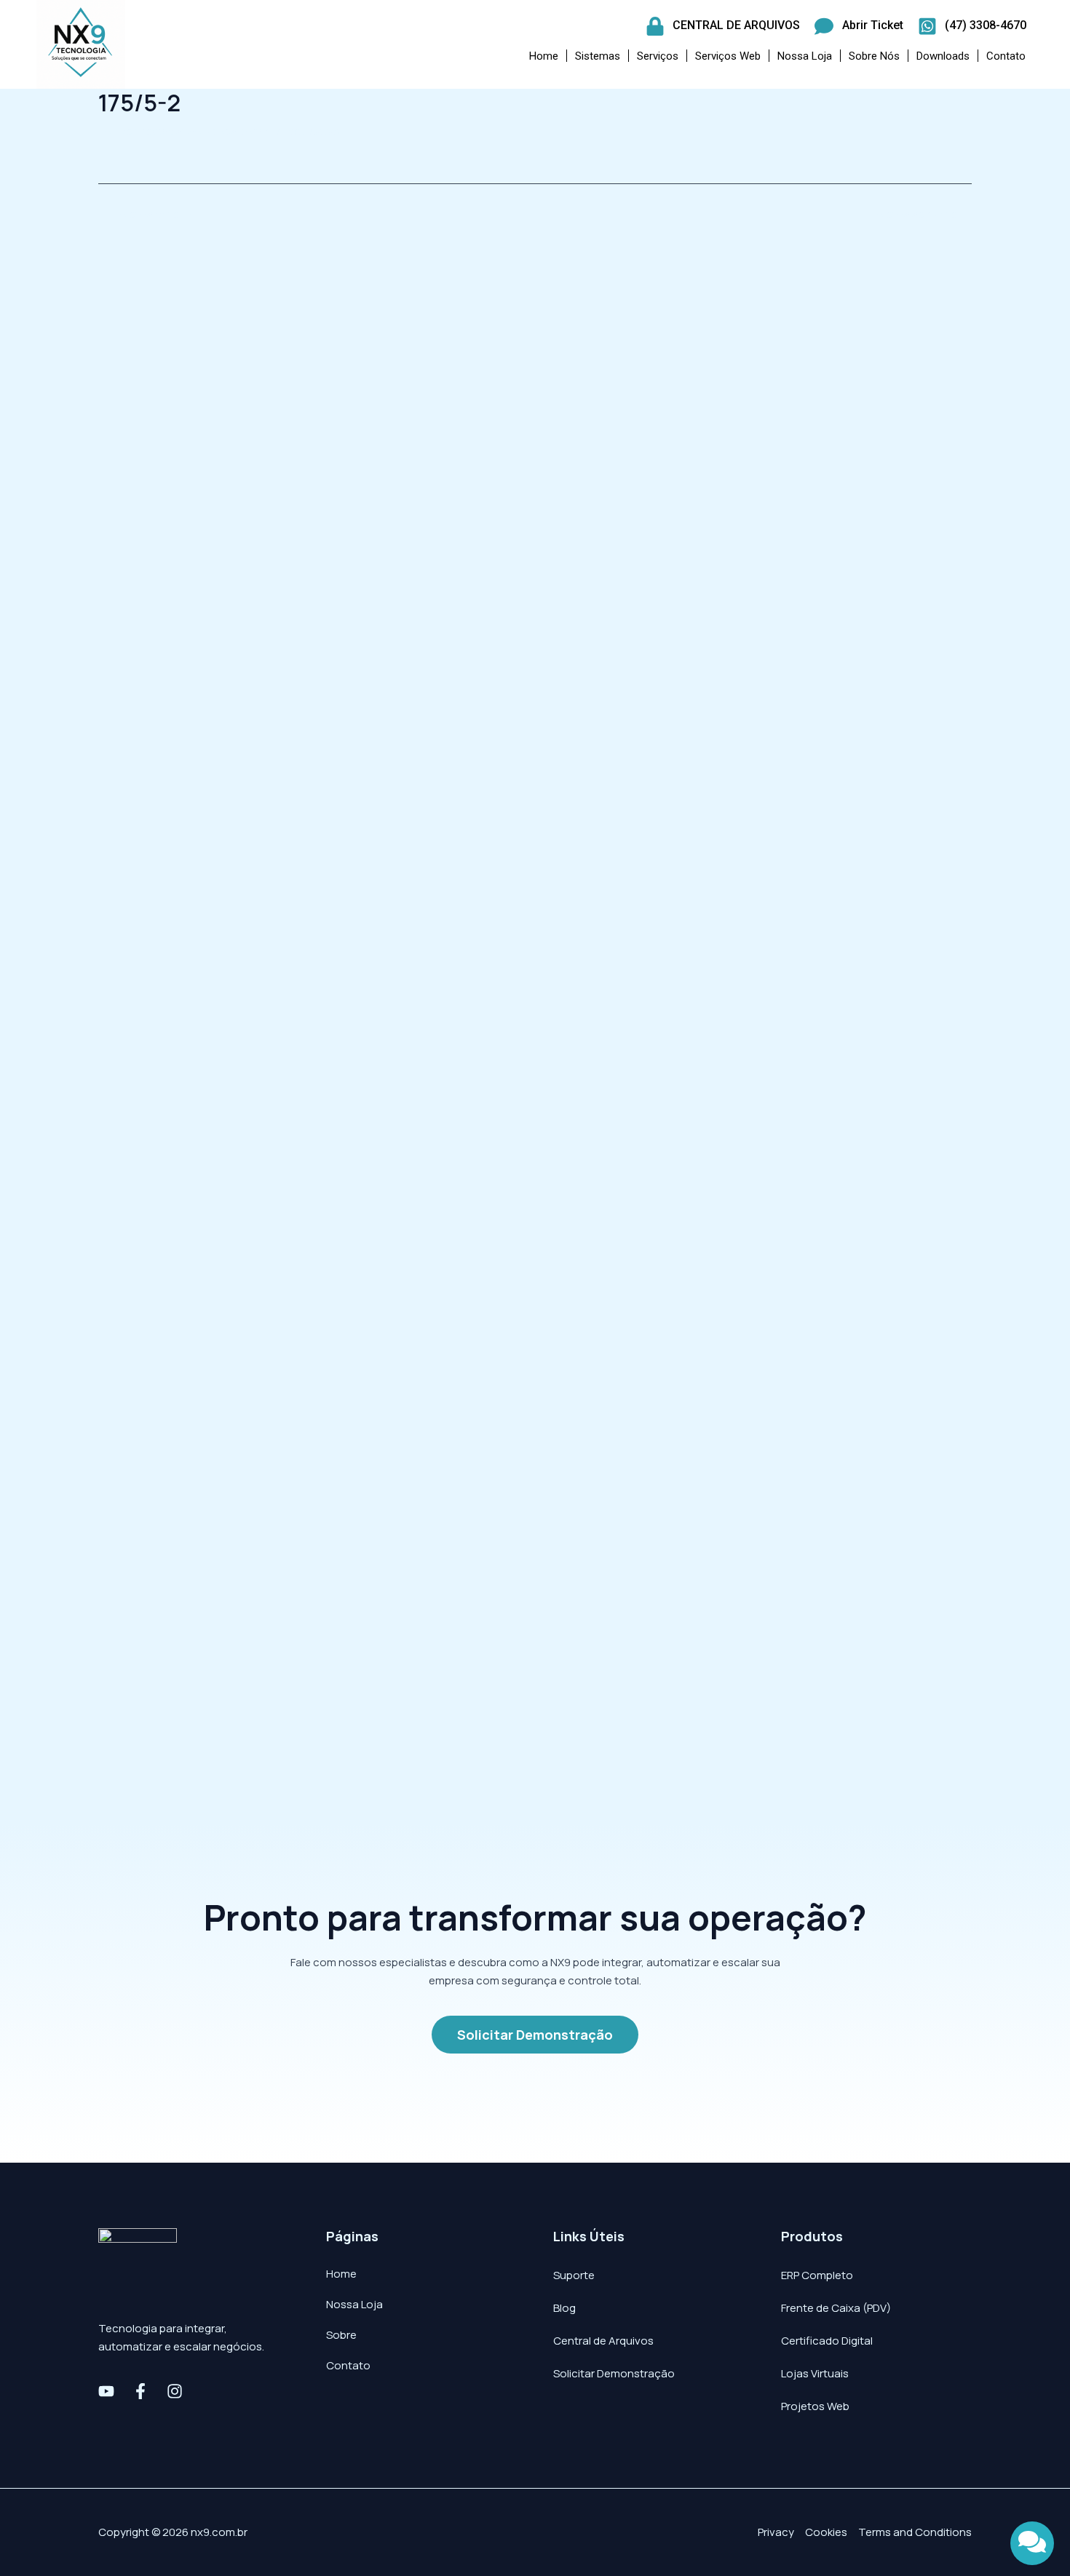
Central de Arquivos (603, 2341)
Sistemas (598, 56)
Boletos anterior (148, 214)
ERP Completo (817, 2275)
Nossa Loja (805, 56)
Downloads (943, 56)
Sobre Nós (874, 56)
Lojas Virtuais (815, 2373)
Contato (1006, 56)
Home (544, 56)
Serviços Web (728, 56)
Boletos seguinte (920, 214)
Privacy (776, 2532)
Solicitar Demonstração (614, 2373)
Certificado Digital (827, 2341)
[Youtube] (106, 2391)
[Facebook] (140, 2391)
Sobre (341, 2335)
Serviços (658, 56)
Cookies (826, 2532)
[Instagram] (175, 2391)
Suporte (574, 2275)
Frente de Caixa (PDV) (836, 2308)
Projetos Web (815, 2406)
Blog (564, 2308)
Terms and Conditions (915, 2532)
